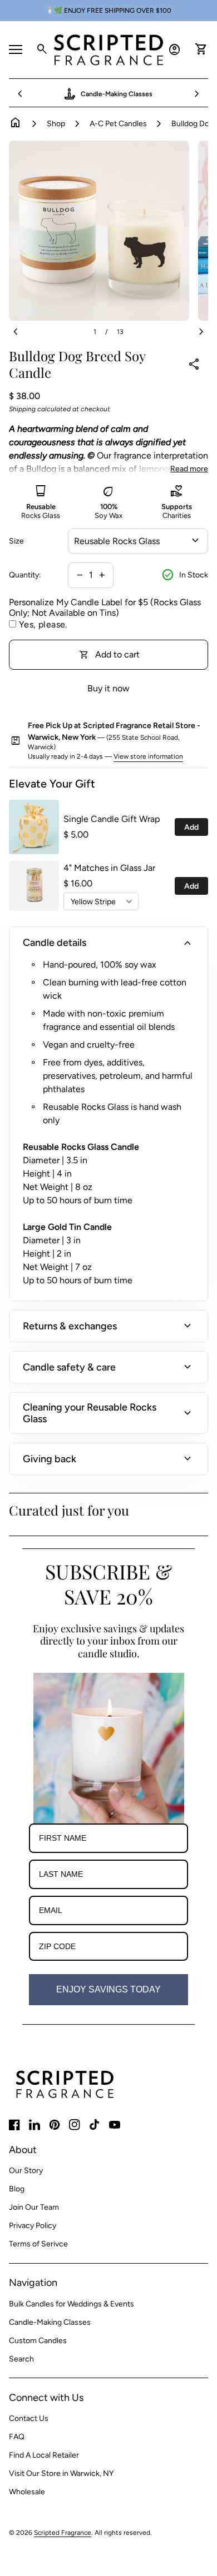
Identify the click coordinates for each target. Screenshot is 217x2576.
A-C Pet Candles (118, 124)
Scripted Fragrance (63, 2533)
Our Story (26, 2171)
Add (191, 827)
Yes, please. (43, 624)
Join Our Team (34, 2207)
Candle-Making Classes (50, 2322)
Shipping (22, 409)
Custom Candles (38, 2341)
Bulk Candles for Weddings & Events (71, 2304)
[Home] (108, 49)
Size (16, 541)
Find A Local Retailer (44, 2455)
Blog (17, 2189)
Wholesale (27, 2492)
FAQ (17, 2437)
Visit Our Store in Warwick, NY (61, 2473)
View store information (148, 756)
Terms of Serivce (38, 2244)
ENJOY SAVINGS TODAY (108, 1989)
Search (21, 2359)
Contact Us (29, 2418)
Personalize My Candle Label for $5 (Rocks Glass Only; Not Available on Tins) (105, 607)
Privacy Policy (33, 2226)
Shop (56, 124)
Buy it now (108, 688)
